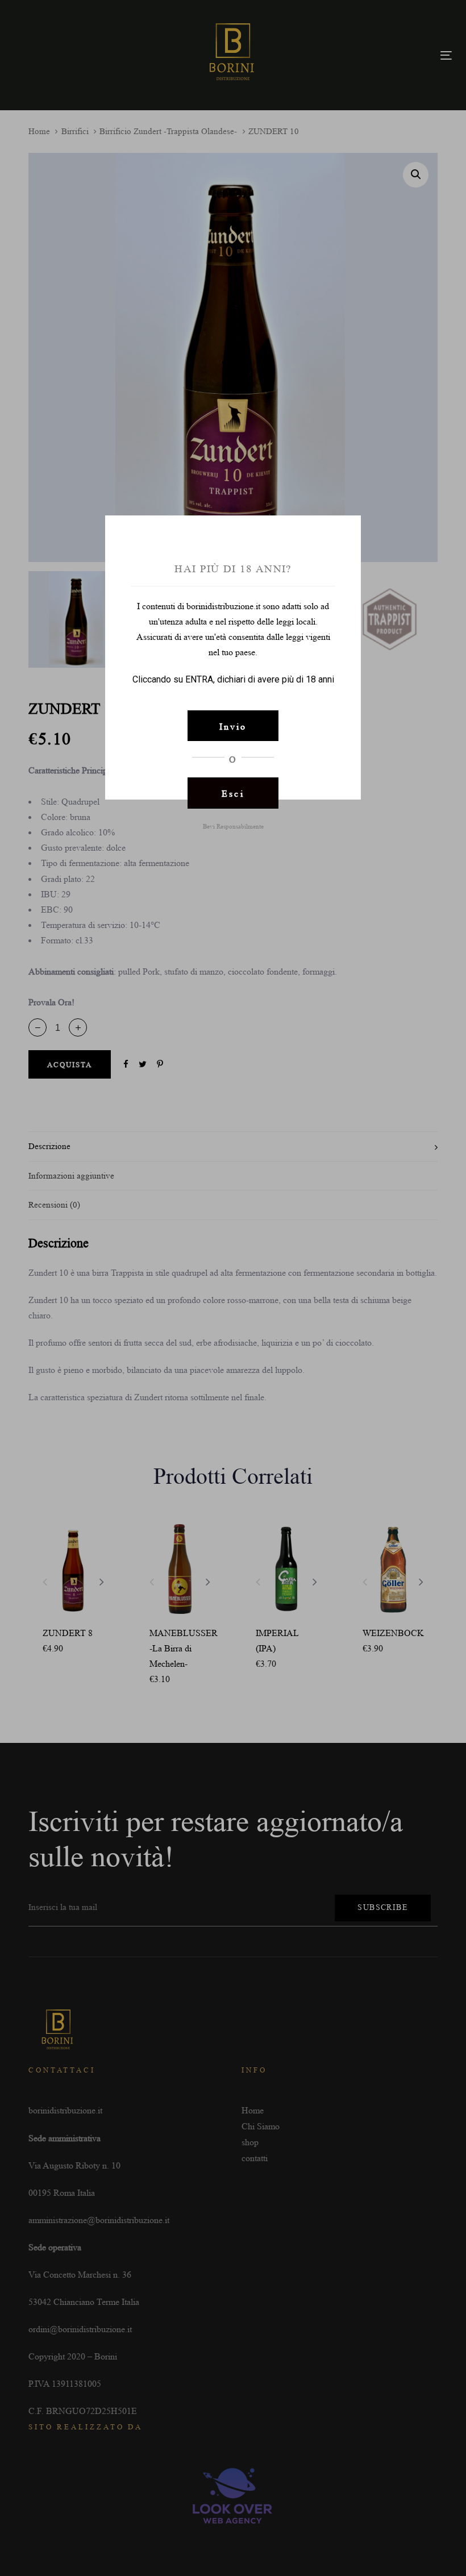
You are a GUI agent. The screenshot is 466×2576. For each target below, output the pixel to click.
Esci (233, 794)
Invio (233, 727)
